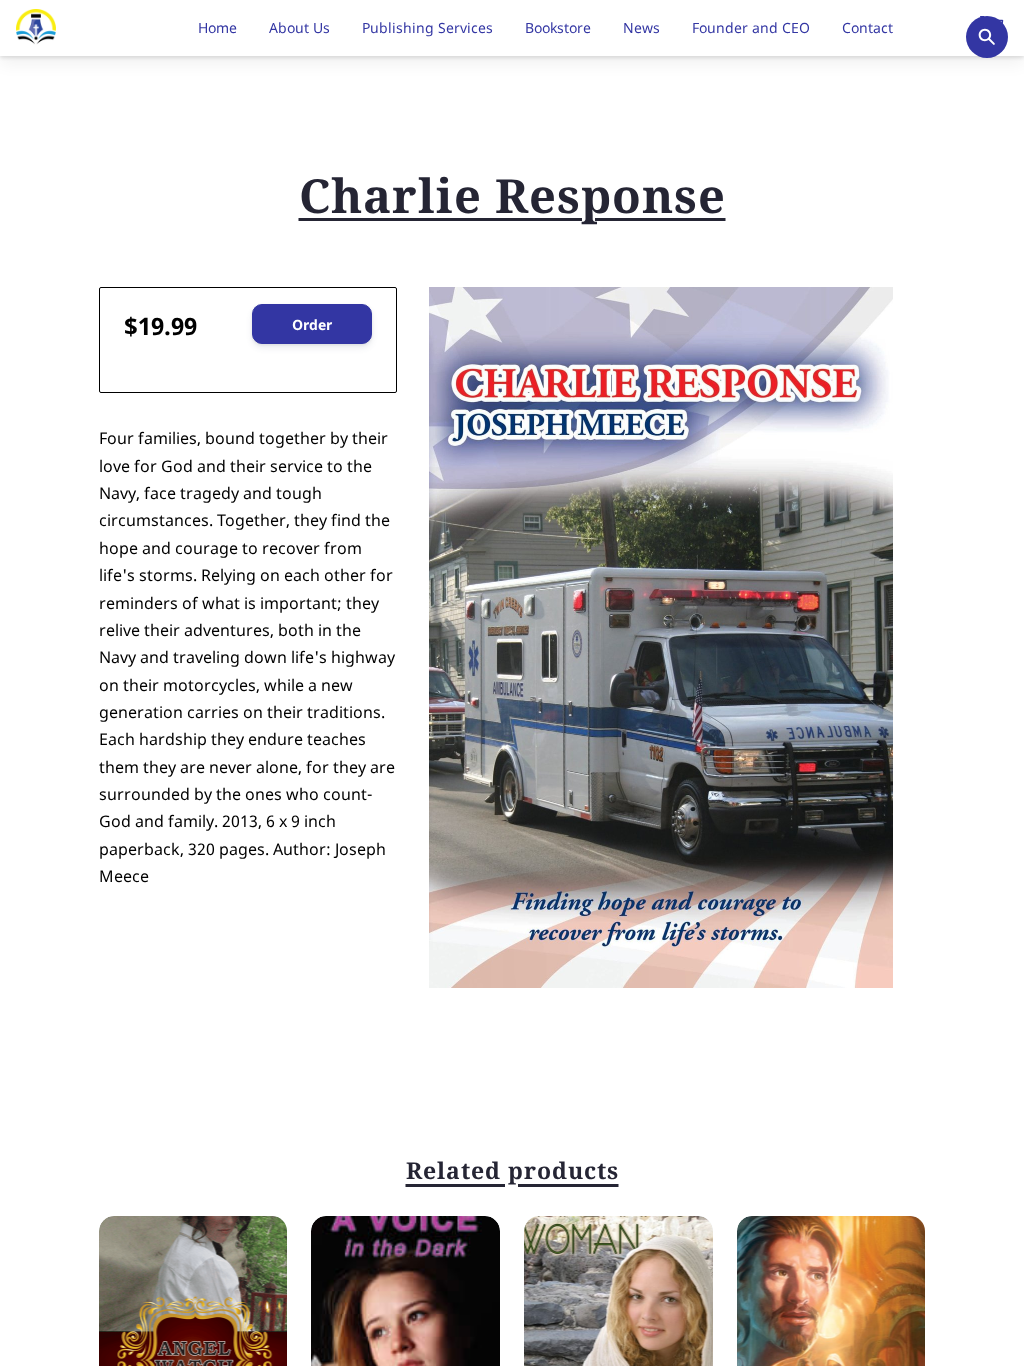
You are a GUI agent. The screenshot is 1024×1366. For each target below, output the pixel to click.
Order (312, 324)
